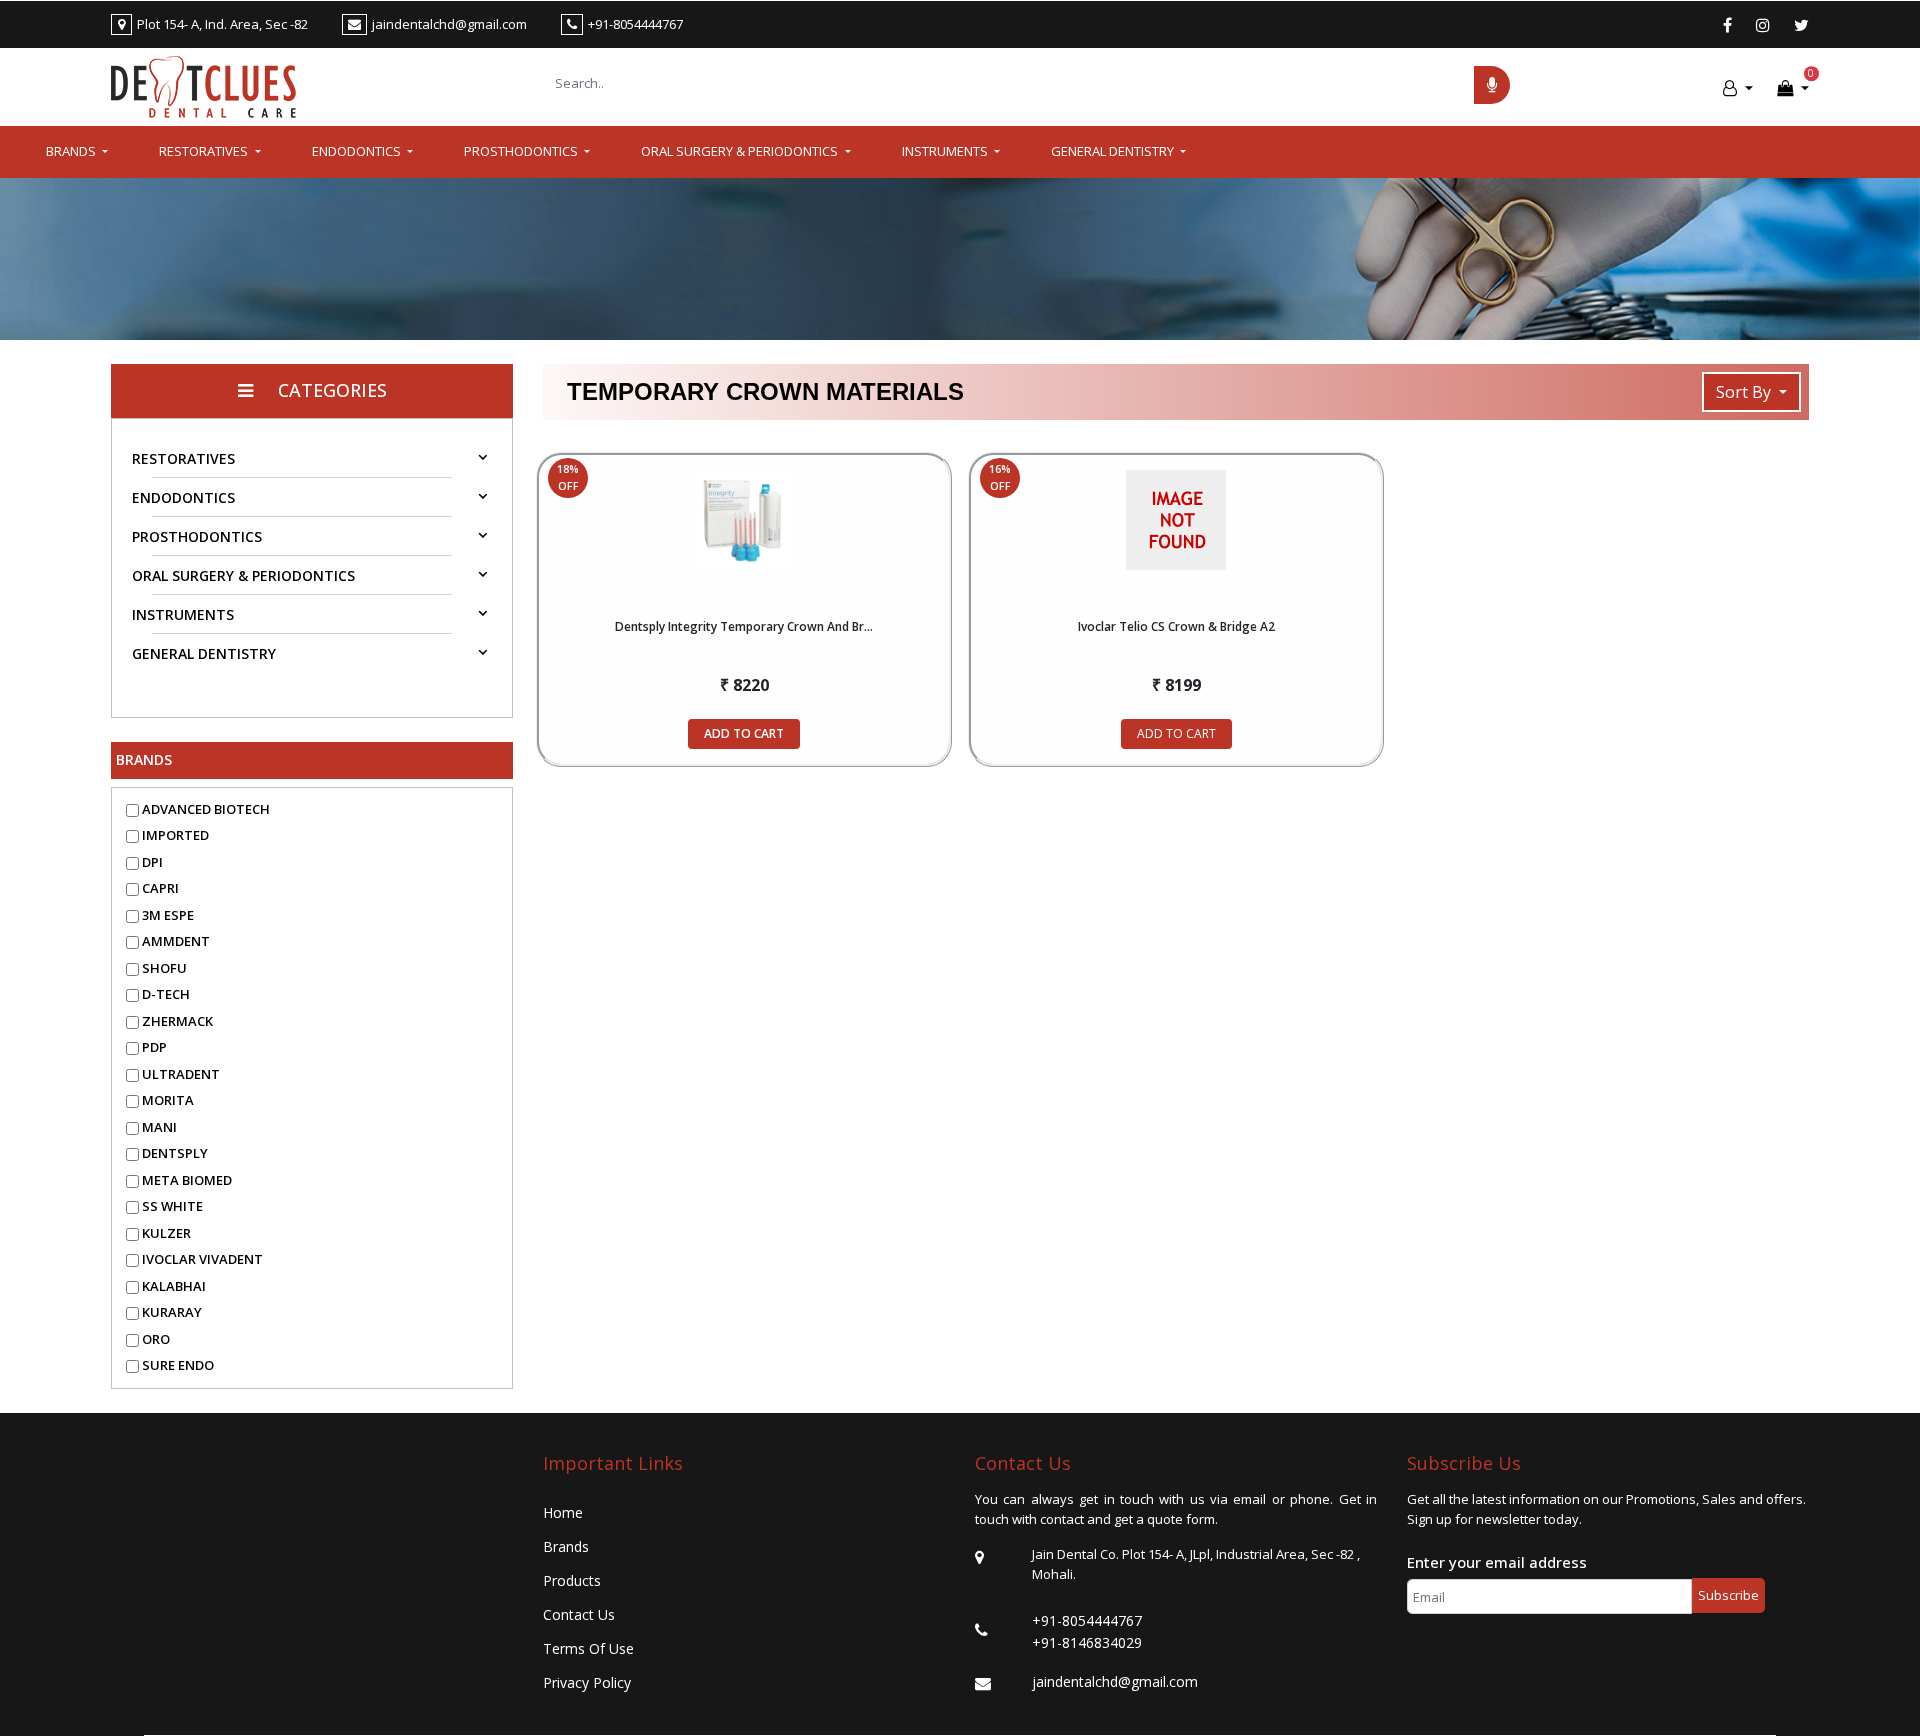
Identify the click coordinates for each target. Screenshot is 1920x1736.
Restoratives (183, 458)
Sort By (1745, 392)
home (563, 1512)
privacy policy (587, 1682)
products (572, 1580)
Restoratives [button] (205, 151)
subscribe (1728, 1595)
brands (566, 1546)
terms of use (588, 1648)
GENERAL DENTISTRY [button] (1114, 151)
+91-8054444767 (1087, 1620)
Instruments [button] (946, 151)
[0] (1793, 88)
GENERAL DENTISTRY (204, 653)
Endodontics (183, 497)
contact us (579, 1614)
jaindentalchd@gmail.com (1115, 1681)
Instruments (183, 614)
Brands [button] (72, 151)
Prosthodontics (197, 536)
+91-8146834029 (1087, 1642)
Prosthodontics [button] (522, 151)
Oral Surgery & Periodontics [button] (741, 151)
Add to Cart (744, 733)
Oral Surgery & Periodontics (243, 575)
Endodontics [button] (358, 151)
